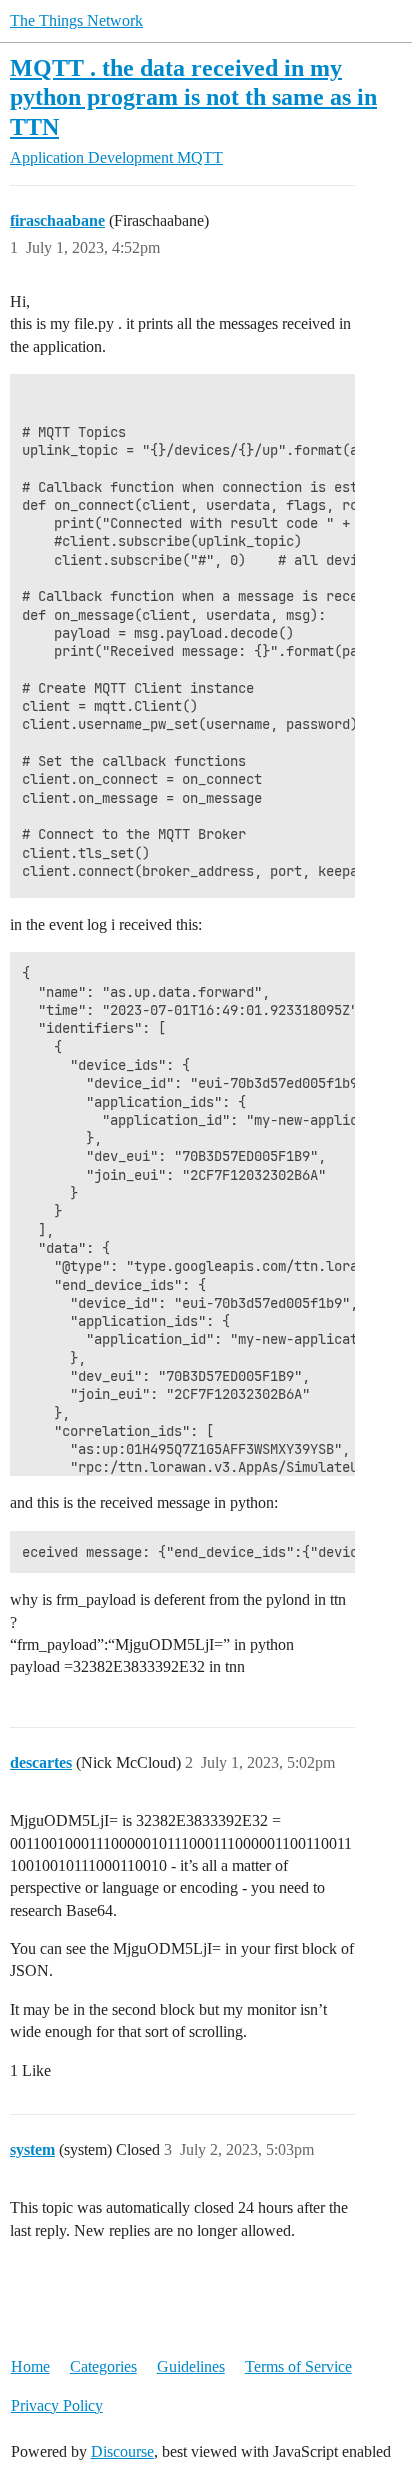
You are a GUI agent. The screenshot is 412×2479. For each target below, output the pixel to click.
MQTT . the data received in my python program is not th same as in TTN (193, 96)
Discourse (122, 2451)
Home (30, 2366)
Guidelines (191, 2366)
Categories (103, 2366)
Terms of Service (298, 2366)
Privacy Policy (57, 2405)
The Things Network (76, 20)
